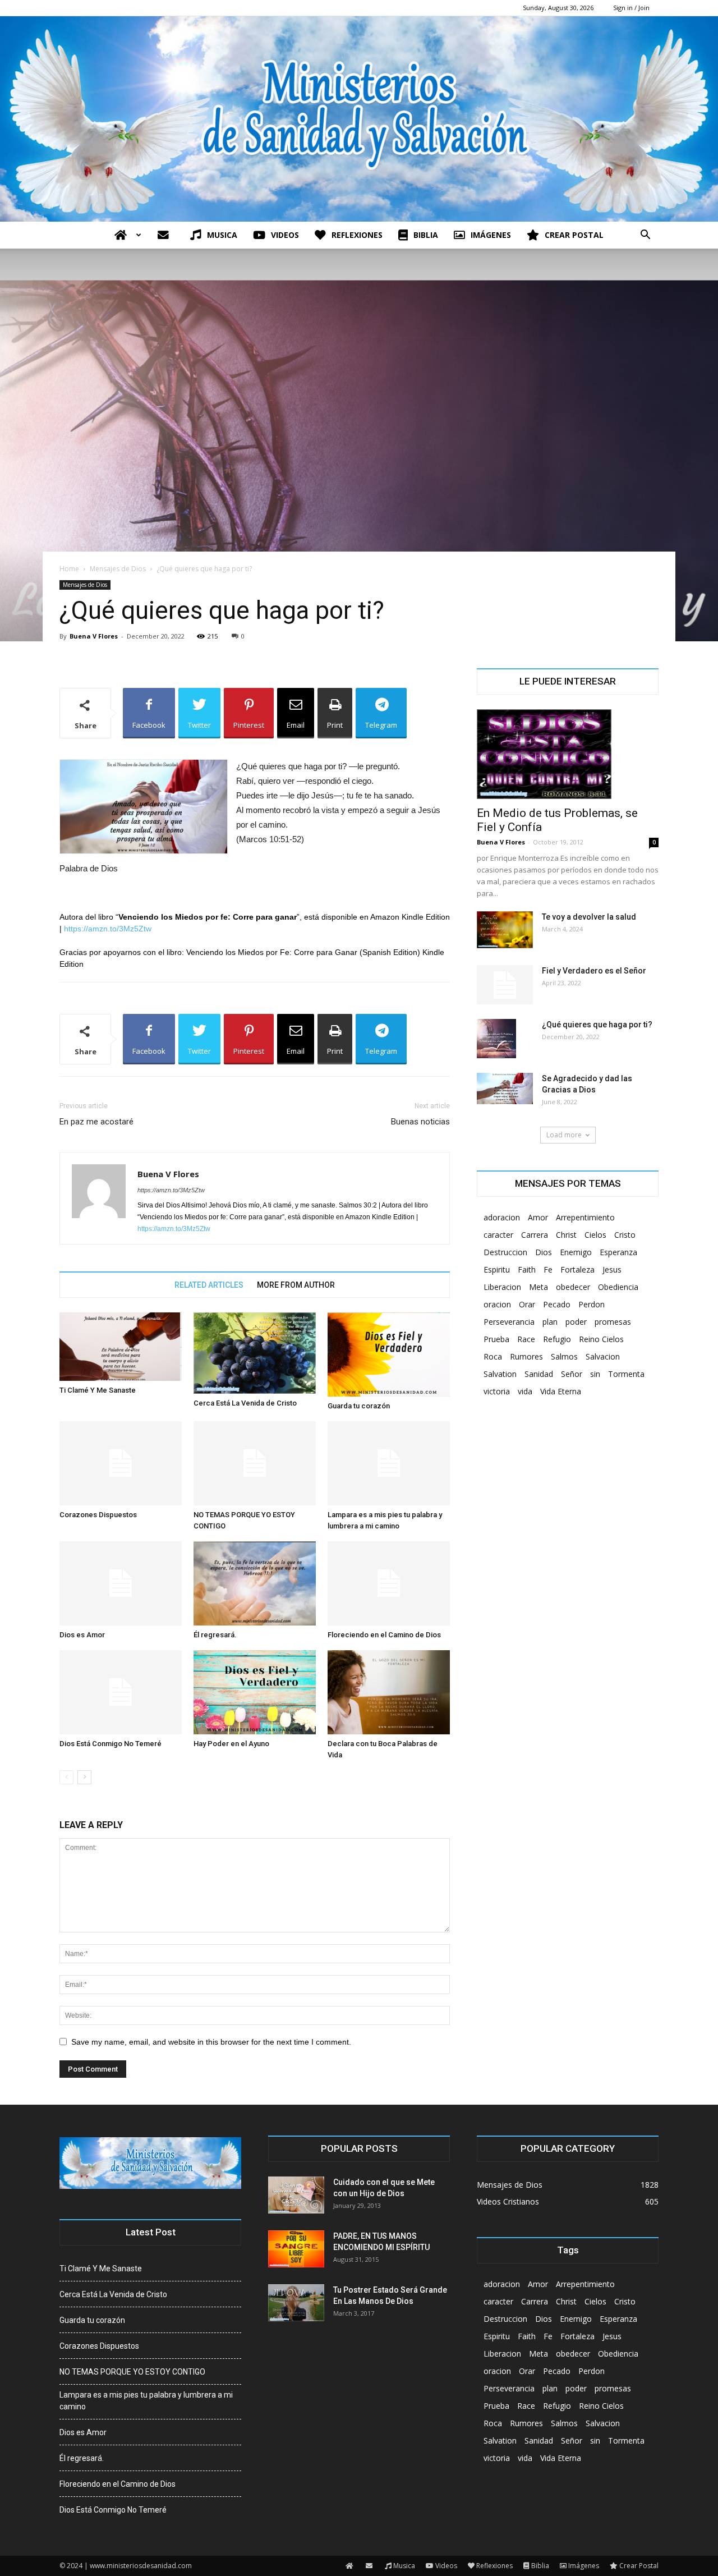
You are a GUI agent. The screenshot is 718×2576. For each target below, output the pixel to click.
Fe (548, 1269)
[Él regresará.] (255, 1583)
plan (550, 1322)
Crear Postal (574, 235)
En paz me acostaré (96, 1122)
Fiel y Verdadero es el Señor (594, 971)
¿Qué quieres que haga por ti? (597, 1025)
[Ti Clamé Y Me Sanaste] (121, 1347)
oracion (497, 1304)
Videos (285, 235)
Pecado (557, 1304)
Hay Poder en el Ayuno (231, 1744)
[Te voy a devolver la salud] (505, 930)
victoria (497, 1391)
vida (525, 1391)
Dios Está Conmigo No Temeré (111, 1744)
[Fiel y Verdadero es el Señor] (505, 985)
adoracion (502, 1217)
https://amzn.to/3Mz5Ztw (108, 929)
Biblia (426, 235)
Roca (493, 1356)
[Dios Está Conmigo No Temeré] (121, 1692)
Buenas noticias (420, 1122)
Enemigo (576, 1252)
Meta (538, 1287)
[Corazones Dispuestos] (121, 1463)
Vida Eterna (561, 1391)
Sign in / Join (631, 8)
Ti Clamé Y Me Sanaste (98, 1390)
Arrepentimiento (585, 1217)
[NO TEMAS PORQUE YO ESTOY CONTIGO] (255, 1463)
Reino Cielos (601, 1339)
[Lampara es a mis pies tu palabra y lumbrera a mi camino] (389, 1463)
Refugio (557, 1339)
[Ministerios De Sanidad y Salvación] (359, 119)
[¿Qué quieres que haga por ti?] (496, 1039)
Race (526, 1339)
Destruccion (505, 1252)
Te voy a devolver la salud (589, 917)
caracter (498, 1235)
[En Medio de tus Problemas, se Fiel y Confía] (568, 754)
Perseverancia (509, 1322)
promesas (613, 1322)
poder (576, 1322)
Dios (544, 1252)
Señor (572, 1374)
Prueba (496, 1339)
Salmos (564, 1356)
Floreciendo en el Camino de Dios (384, 1635)
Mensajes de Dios (118, 569)
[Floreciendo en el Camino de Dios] (389, 1583)
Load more (564, 1135)
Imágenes (491, 235)
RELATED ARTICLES (209, 1285)
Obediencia (618, 1287)
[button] (645, 236)
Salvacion (603, 1356)
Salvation (500, 1374)
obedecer (573, 1287)
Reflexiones (357, 235)
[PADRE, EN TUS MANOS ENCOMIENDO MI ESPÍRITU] (296, 2249)
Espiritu (497, 1269)
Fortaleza (577, 1269)
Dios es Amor (82, 1635)
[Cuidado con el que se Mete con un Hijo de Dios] (296, 2195)
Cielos (595, 1235)
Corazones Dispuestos (98, 1515)
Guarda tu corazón (359, 1406)
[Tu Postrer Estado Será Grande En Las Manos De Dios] (296, 2303)
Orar (527, 1304)
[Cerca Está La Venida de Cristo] (255, 1353)
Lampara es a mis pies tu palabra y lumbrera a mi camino (146, 2401)
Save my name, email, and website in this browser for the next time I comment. (211, 2042)
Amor (538, 1217)
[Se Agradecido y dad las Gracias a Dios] (505, 1089)
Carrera (535, 1235)
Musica (222, 235)
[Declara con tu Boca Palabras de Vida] (389, 1692)
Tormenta (626, 1374)
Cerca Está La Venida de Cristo (245, 1403)
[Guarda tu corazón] (389, 1354)
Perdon (592, 1304)
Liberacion (502, 1287)
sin (595, 1374)
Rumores (526, 1356)
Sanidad (539, 1374)
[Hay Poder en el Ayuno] (255, 1692)
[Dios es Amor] (121, 1583)
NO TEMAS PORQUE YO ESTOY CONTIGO (132, 2372)
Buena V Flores (94, 636)
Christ (566, 1235)
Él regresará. (215, 1635)
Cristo (625, 1235)
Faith (527, 1269)
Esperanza (618, 1252)
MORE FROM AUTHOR (296, 1285)
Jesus (612, 1269)
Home (69, 569)
